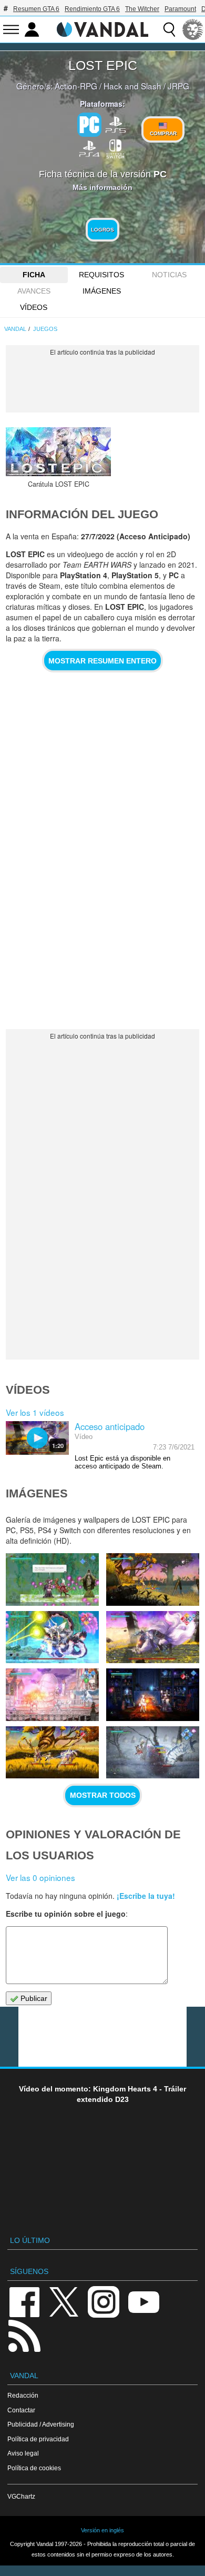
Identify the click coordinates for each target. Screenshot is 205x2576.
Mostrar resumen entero (102, 661)
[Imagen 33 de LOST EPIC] (152, 1752)
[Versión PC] (89, 125)
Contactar (21, 2410)
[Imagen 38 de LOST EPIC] (52, 1637)
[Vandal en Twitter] (64, 2301)
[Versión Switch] (116, 148)
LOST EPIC (103, 65)
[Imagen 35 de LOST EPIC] (152, 1694)
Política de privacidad (38, 2439)
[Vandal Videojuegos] (102, 28)
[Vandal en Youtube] (143, 2301)
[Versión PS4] (89, 148)
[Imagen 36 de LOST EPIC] (52, 1694)
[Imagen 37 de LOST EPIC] (152, 1637)
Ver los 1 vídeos (35, 1412)
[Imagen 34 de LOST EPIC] (52, 1752)
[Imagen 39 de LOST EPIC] (152, 1579)
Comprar (163, 133)
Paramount (180, 9)
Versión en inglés (102, 2530)
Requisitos (101, 275)
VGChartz (21, 2496)
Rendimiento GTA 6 (92, 9)
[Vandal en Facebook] (24, 2301)
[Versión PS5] (116, 124)
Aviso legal (23, 2453)
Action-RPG (76, 86)
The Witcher (142, 9)
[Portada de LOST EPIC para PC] (58, 452)
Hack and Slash (132, 86)
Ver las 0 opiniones (40, 1877)
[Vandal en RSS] (24, 2335)
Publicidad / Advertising (41, 2424)
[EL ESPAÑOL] (193, 29)
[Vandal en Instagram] (104, 2301)
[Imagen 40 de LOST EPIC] (52, 1579)
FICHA (34, 275)
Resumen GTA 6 (36, 9)
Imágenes (102, 291)
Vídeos (34, 307)
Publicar (33, 1998)
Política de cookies (34, 2468)
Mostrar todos (103, 1795)
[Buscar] (169, 29)
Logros (102, 230)
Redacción (23, 2395)
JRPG (178, 86)
